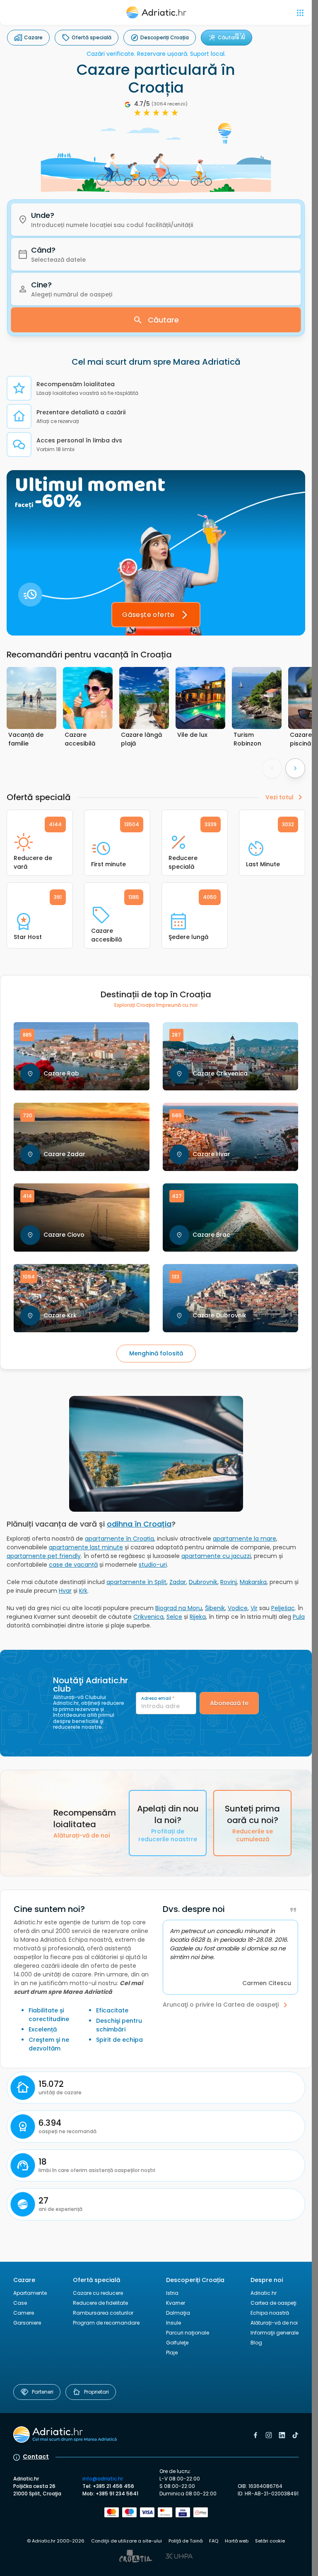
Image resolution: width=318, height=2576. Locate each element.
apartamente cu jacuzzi (216, 1556)
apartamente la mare (245, 1539)
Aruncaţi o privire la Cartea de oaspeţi (221, 2005)
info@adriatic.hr (103, 2479)
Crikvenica (148, 1617)
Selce (174, 1617)
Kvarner (176, 2303)
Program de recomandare (106, 2323)
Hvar (65, 1591)
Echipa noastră (270, 2313)
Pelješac (283, 1608)
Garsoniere (27, 2323)
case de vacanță (73, 1565)
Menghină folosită (156, 1353)
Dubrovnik (203, 1582)
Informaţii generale (275, 2333)
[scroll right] (295, 768)
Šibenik (215, 1608)
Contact (36, 2457)
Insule (173, 2323)
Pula (299, 1617)
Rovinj (229, 1582)
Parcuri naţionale (188, 2333)
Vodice (238, 1608)
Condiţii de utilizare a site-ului (126, 2541)
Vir (254, 1608)
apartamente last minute (86, 1547)
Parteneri (43, 2392)
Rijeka (198, 1617)
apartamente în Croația (119, 1539)
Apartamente (30, 2293)
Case (20, 2303)
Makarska (253, 1582)
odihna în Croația (139, 1524)
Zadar (178, 1582)
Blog (256, 2343)
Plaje (172, 2353)
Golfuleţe (177, 2343)
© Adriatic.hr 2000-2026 (56, 2541)
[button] (156, 220)
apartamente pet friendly (44, 1556)
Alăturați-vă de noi (274, 2323)
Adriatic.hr (264, 2293)
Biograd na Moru (179, 1608)
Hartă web (237, 2541)
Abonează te (229, 1703)
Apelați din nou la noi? (168, 1823)
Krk (83, 1591)
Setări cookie (270, 2541)
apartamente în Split (136, 1582)
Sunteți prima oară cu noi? (252, 1823)
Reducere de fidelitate (100, 2303)
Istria (172, 2293)
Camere (24, 2313)
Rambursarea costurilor (103, 2313)
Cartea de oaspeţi (273, 2303)
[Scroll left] (272, 768)
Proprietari (96, 2392)
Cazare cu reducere (98, 2293)
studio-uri (153, 1565)
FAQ (214, 2541)
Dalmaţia (178, 2313)
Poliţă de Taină (185, 2541)
